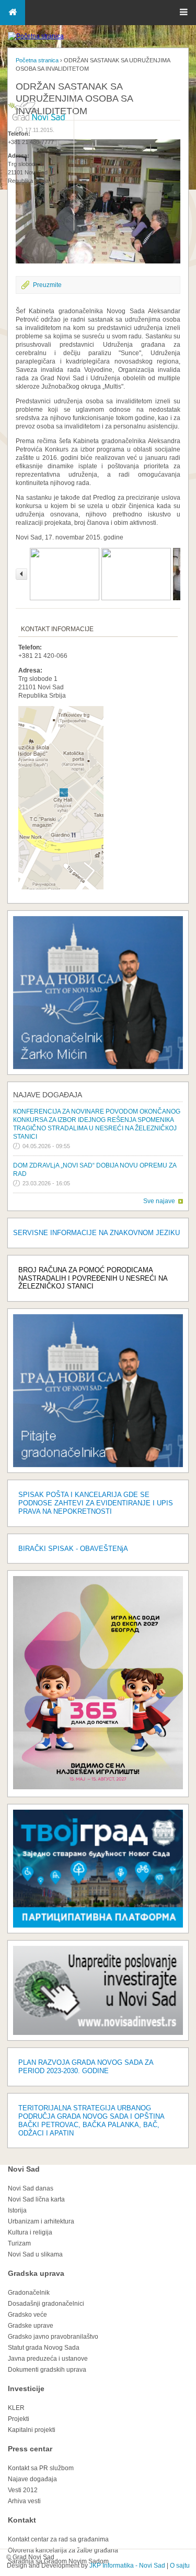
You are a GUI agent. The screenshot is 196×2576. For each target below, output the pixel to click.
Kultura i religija (30, 2232)
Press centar (30, 2449)
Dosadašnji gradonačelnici (46, 2304)
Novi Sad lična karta (36, 2199)
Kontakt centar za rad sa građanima (58, 2539)
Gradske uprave (31, 2326)
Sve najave (159, 1201)
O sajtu (180, 2566)
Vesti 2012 (23, 2490)
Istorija (17, 2210)
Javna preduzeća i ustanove (48, 2359)
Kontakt (22, 2520)
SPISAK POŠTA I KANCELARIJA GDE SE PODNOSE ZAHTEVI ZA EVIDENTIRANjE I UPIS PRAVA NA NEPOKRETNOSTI (96, 1503)
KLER (16, 2408)
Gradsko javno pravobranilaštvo (53, 2337)
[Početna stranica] (36, 36)
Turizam (19, 2243)
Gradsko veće (27, 2315)
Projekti (19, 2419)
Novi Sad (24, 2169)
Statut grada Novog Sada (44, 2348)
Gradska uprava (36, 2273)
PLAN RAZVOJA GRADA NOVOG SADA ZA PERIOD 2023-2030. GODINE (86, 2067)
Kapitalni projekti (32, 2430)
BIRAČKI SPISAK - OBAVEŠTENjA (73, 1549)
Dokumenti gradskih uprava (47, 2370)
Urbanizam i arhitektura (41, 2221)
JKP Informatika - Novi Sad (127, 2566)
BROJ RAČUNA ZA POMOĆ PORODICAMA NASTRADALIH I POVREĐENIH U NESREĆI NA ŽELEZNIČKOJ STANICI (93, 1278)
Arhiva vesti (24, 2501)
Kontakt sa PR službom (41, 2468)
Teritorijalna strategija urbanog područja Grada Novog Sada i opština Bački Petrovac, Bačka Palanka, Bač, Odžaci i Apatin (91, 2121)
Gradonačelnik (29, 2293)
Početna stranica (37, 60)
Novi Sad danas (31, 2188)
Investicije (26, 2388)
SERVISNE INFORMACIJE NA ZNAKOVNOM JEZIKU (96, 1233)
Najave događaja (48, 1095)
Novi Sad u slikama (35, 2254)
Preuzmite (47, 285)
